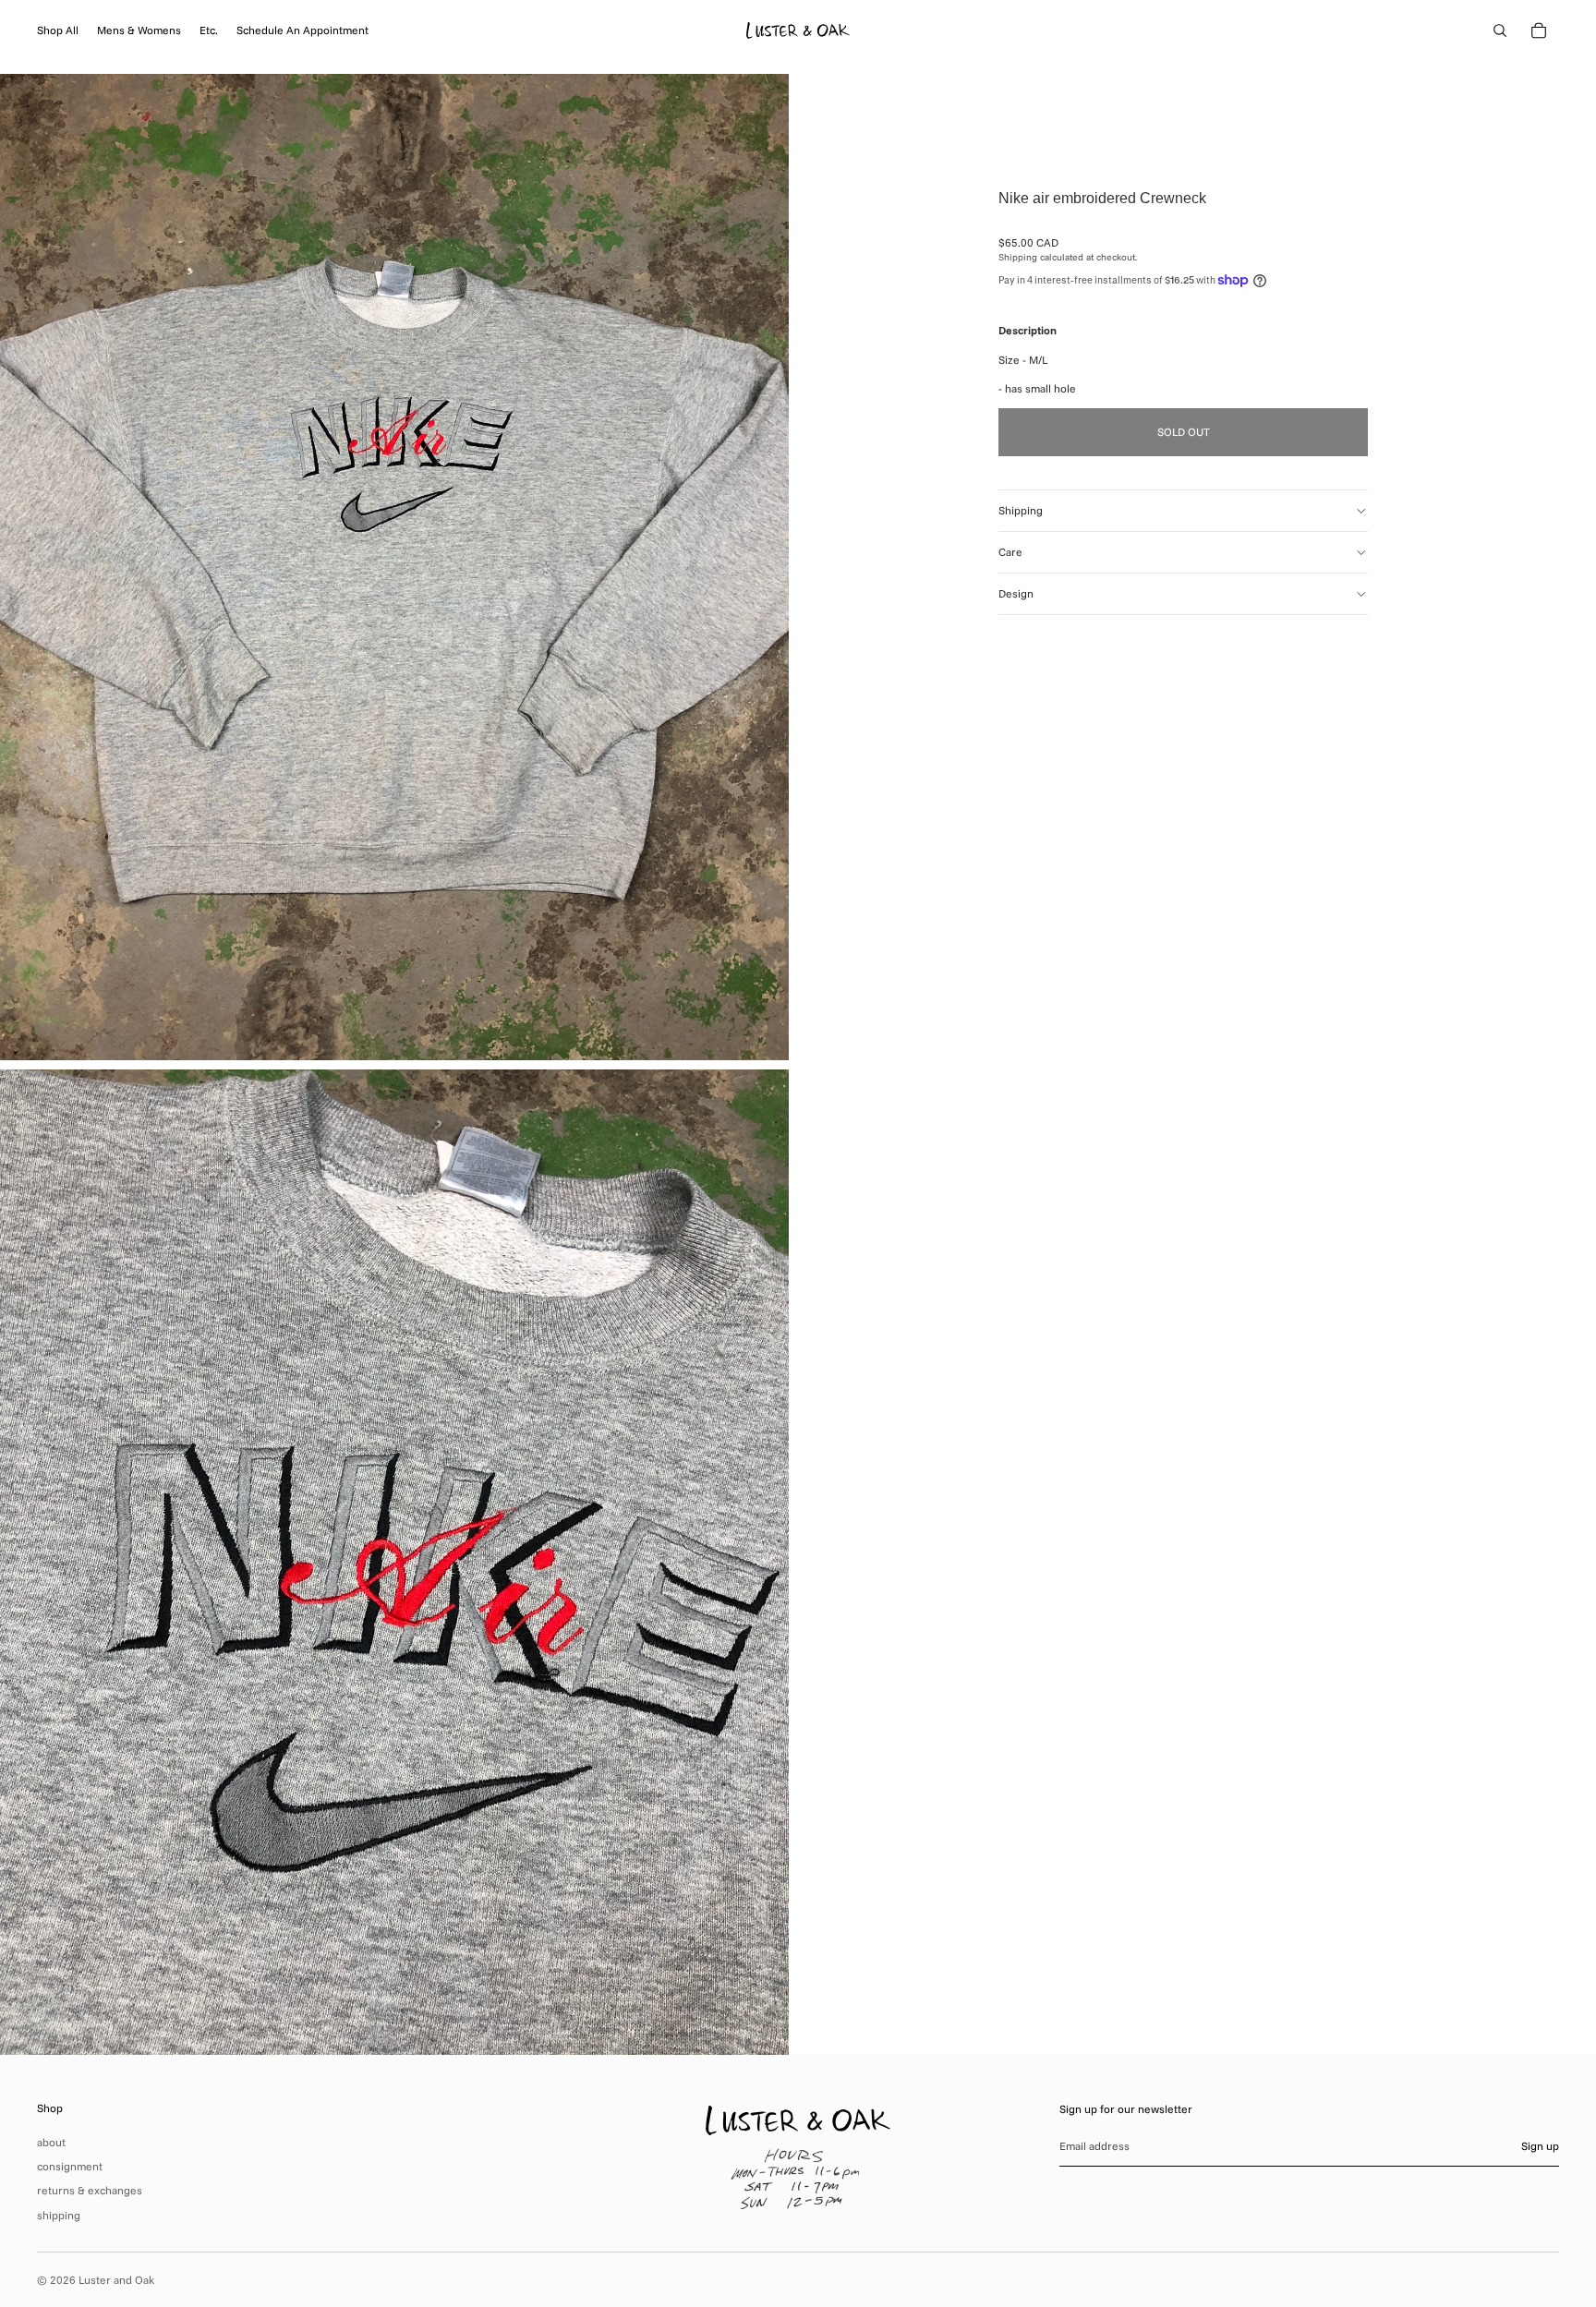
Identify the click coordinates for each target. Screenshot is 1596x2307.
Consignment (70, 2166)
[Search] (1500, 30)
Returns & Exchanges (90, 2190)
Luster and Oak (116, 2280)
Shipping (1021, 510)
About (51, 2142)
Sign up (1540, 2146)
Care (1010, 552)
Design (1016, 593)
